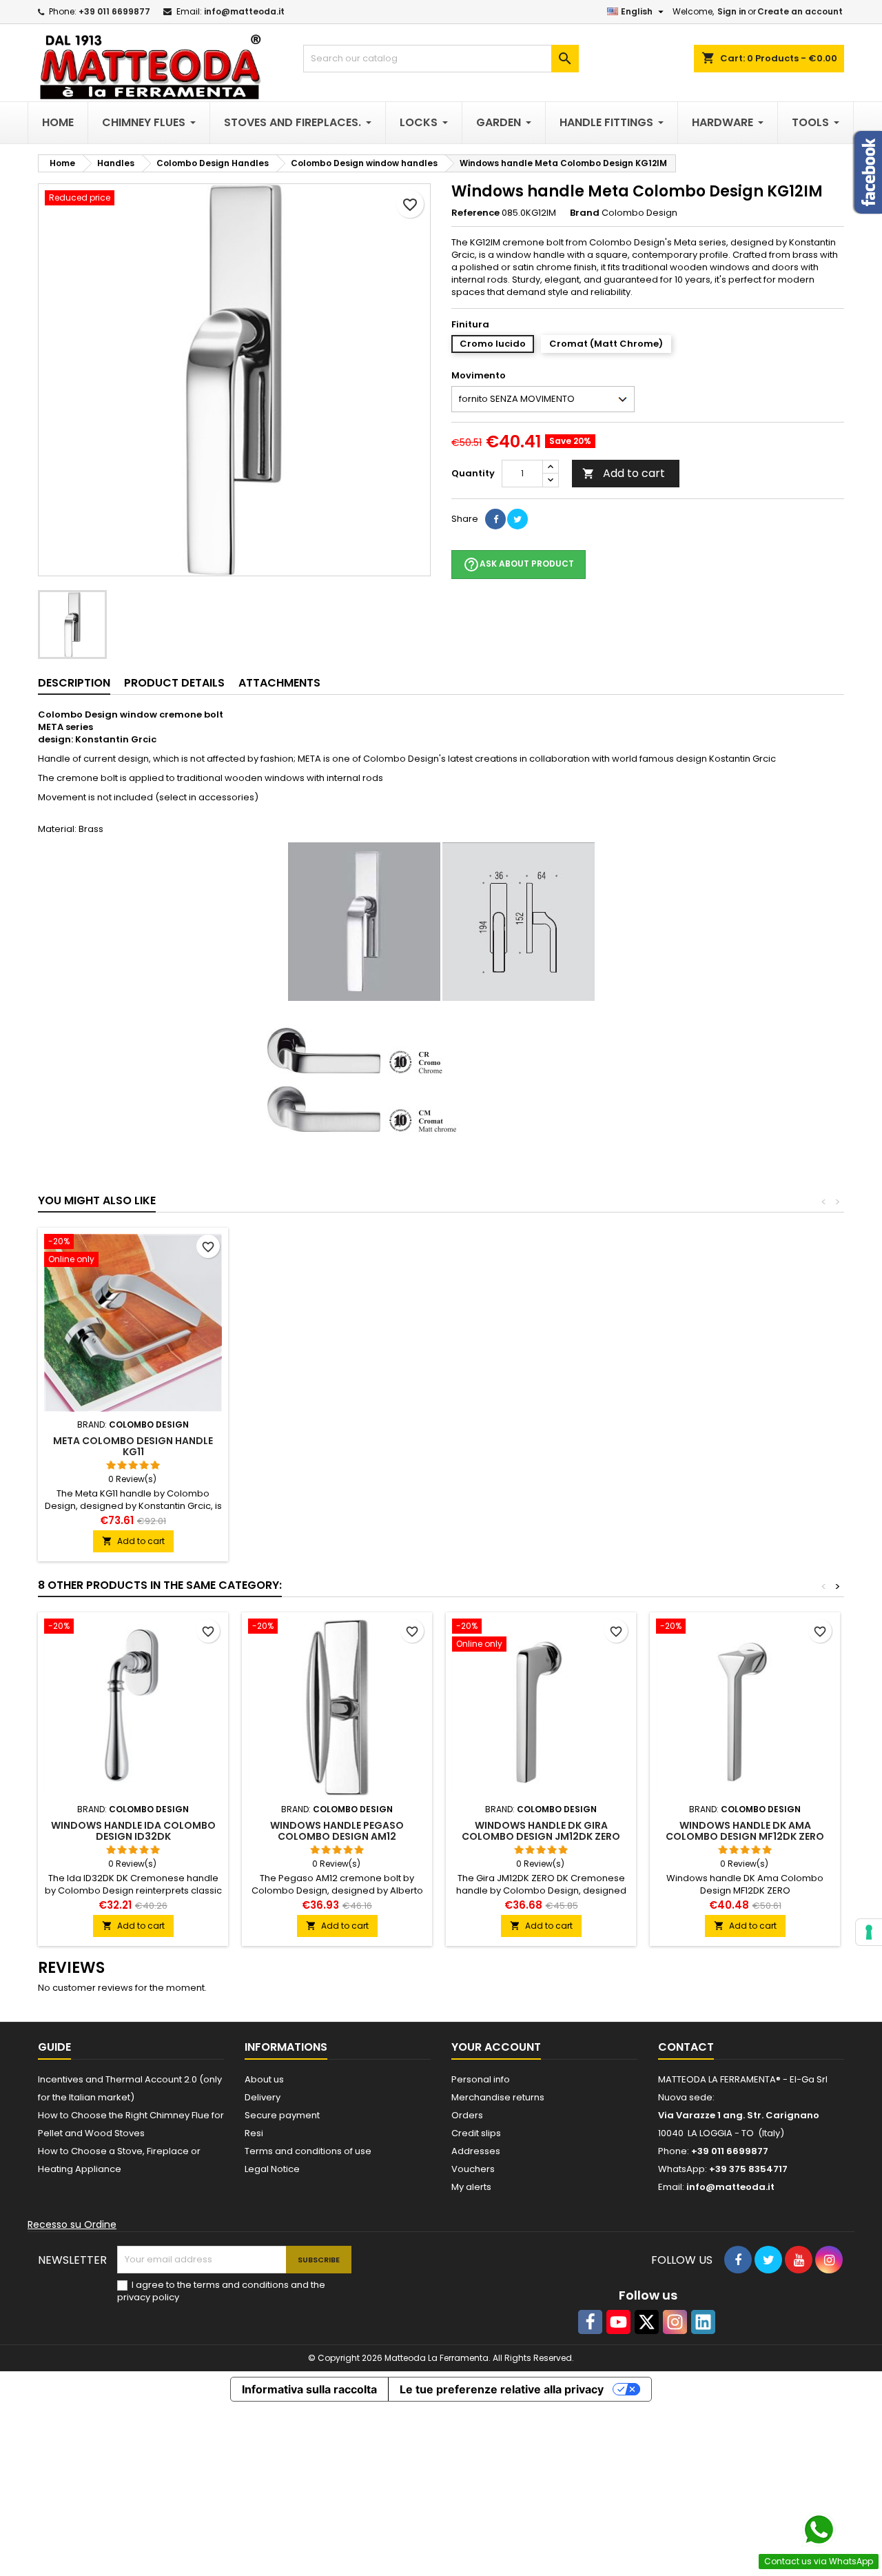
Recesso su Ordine (72, 2224)
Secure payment (282, 2115)
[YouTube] (618, 2322)
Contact (686, 2047)
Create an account (800, 11)
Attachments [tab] (279, 683)
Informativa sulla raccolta (309, 2389)
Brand (585, 213)
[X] (647, 2322)
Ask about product (519, 565)
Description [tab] (74, 683)
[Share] (495, 519)
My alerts (471, 2187)
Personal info (481, 2079)
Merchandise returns (498, 2097)
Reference (475, 213)
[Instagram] (675, 2322)
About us (264, 2079)
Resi (254, 2133)
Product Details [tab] (174, 683)
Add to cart (624, 473)
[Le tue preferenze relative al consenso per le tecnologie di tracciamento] (869, 1932)
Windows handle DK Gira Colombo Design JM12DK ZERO (541, 1831)
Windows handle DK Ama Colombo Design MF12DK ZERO (745, 1831)
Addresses (476, 2151)
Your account (496, 2047)
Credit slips (476, 2133)
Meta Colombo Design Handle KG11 (133, 1446)
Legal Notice (272, 2169)
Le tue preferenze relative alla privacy (502, 2389)
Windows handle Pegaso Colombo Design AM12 (337, 1831)
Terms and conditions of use (308, 2151)
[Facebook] (590, 2322)
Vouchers (473, 2169)
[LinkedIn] (703, 2322)
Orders (467, 2115)
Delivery (263, 2097)
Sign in (732, 11)
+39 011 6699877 (114, 11)
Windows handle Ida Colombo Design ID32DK (133, 1831)
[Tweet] (517, 519)
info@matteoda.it (244, 11)
